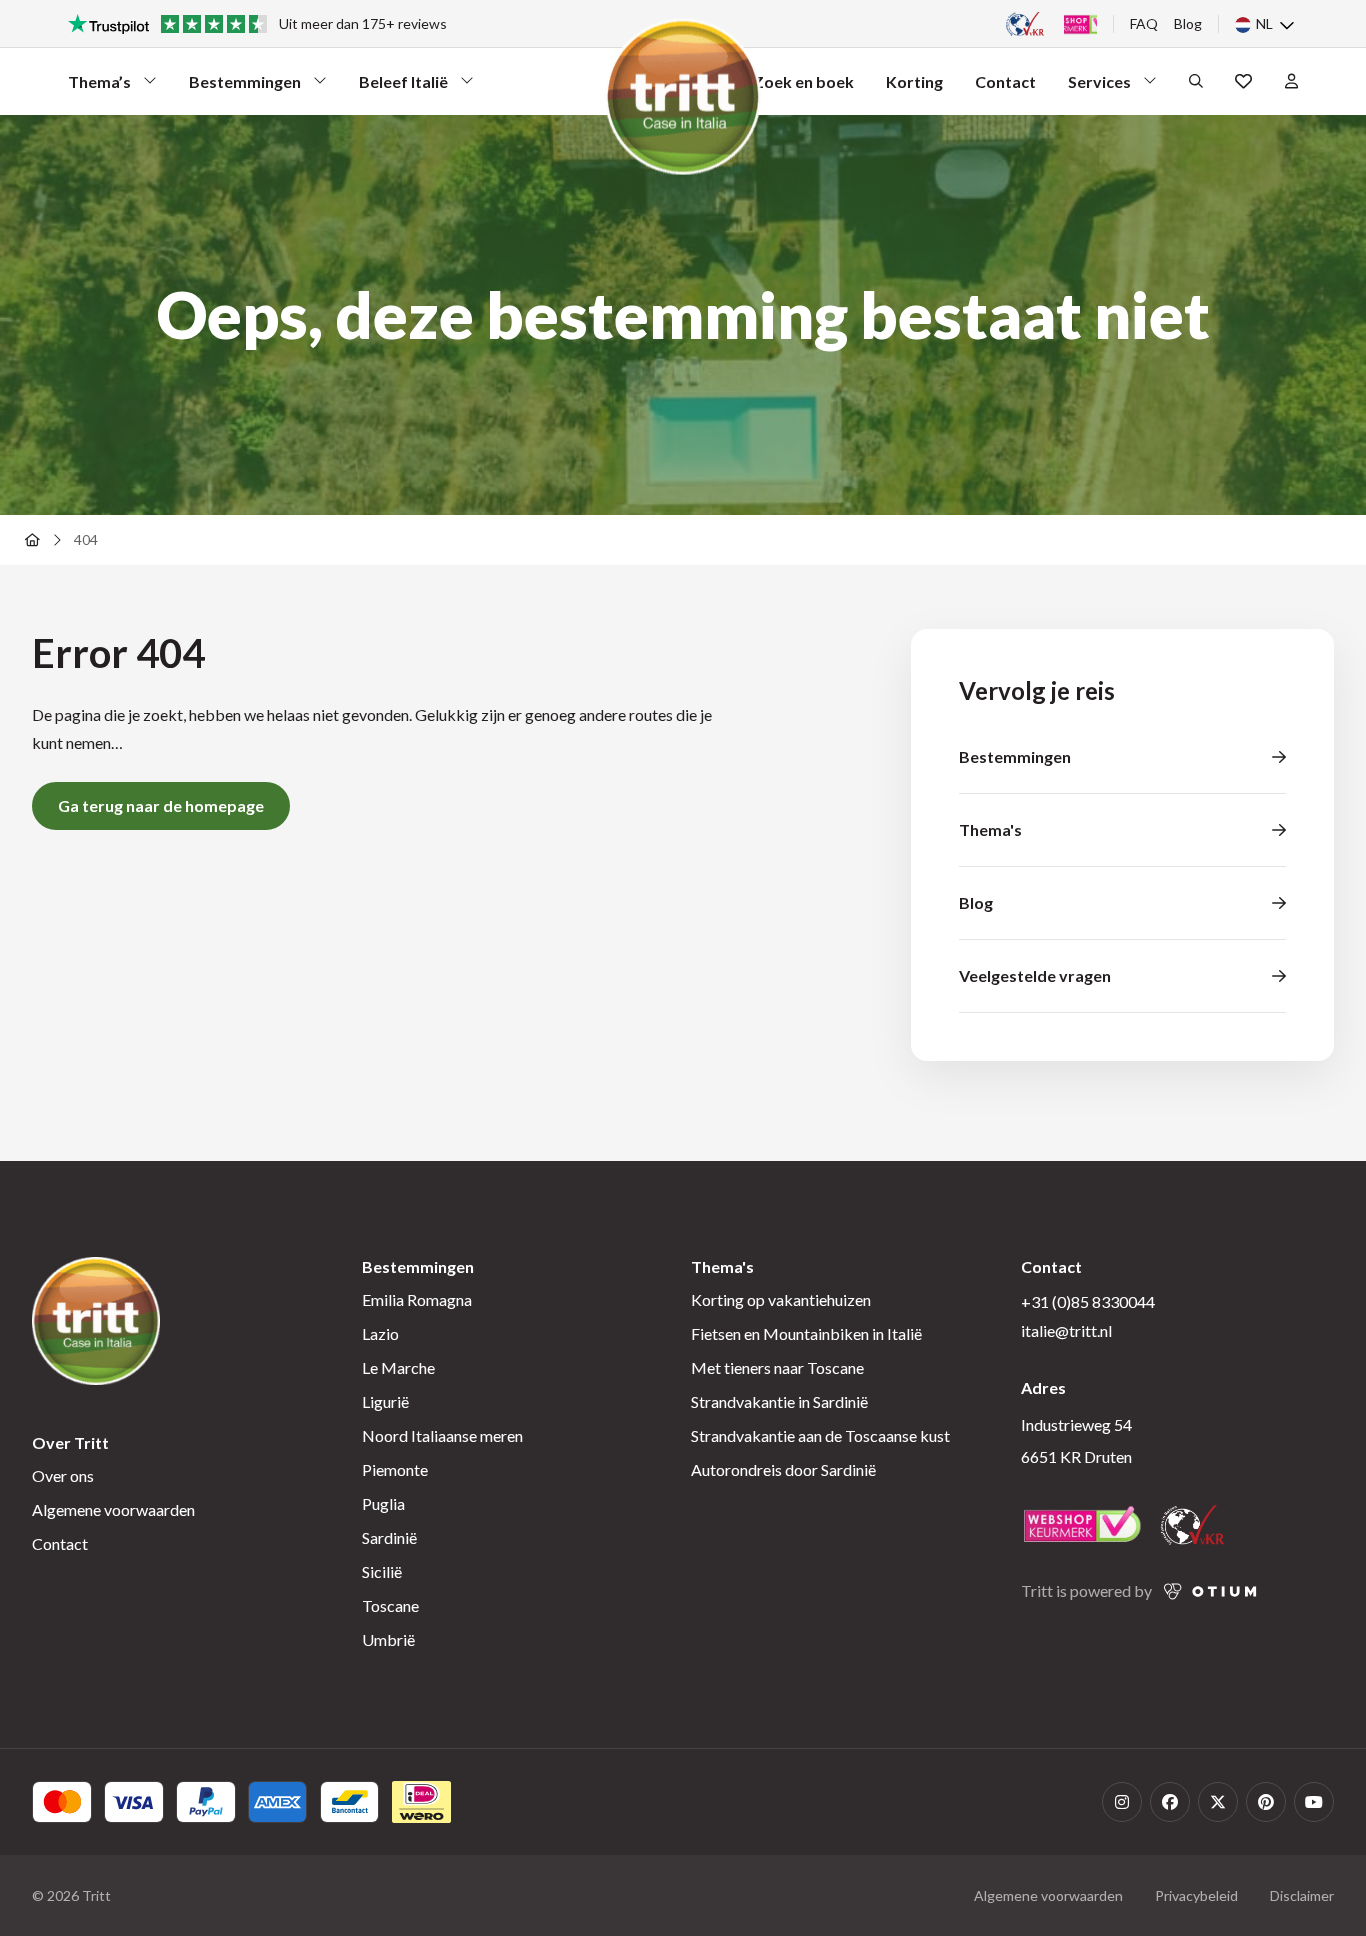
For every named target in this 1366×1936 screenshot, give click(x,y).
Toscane (390, 1605)
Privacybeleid (1196, 1895)
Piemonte (395, 1469)
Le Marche (398, 1367)
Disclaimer (1302, 1895)
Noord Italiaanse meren (442, 1435)
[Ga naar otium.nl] (1210, 1591)
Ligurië (385, 1401)
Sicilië (382, 1571)
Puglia (383, 1503)
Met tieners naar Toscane (777, 1367)
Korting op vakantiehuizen (781, 1299)
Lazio (380, 1333)
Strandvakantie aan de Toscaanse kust (820, 1435)
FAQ (1144, 23)
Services (1104, 86)
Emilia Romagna (417, 1299)
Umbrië (388, 1639)
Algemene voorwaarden (113, 1509)
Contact (1005, 81)
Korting (914, 81)
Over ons (63, 1475)
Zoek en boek (803, 81)
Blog (1188, 23)
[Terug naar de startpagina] (32, 540)
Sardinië (389, 1537)
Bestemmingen (245, 86)
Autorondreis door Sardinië (783, 1469)
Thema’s (104, 86)
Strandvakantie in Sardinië (779, 1401)
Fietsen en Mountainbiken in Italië (806, 1333)
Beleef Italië (403, 86)
